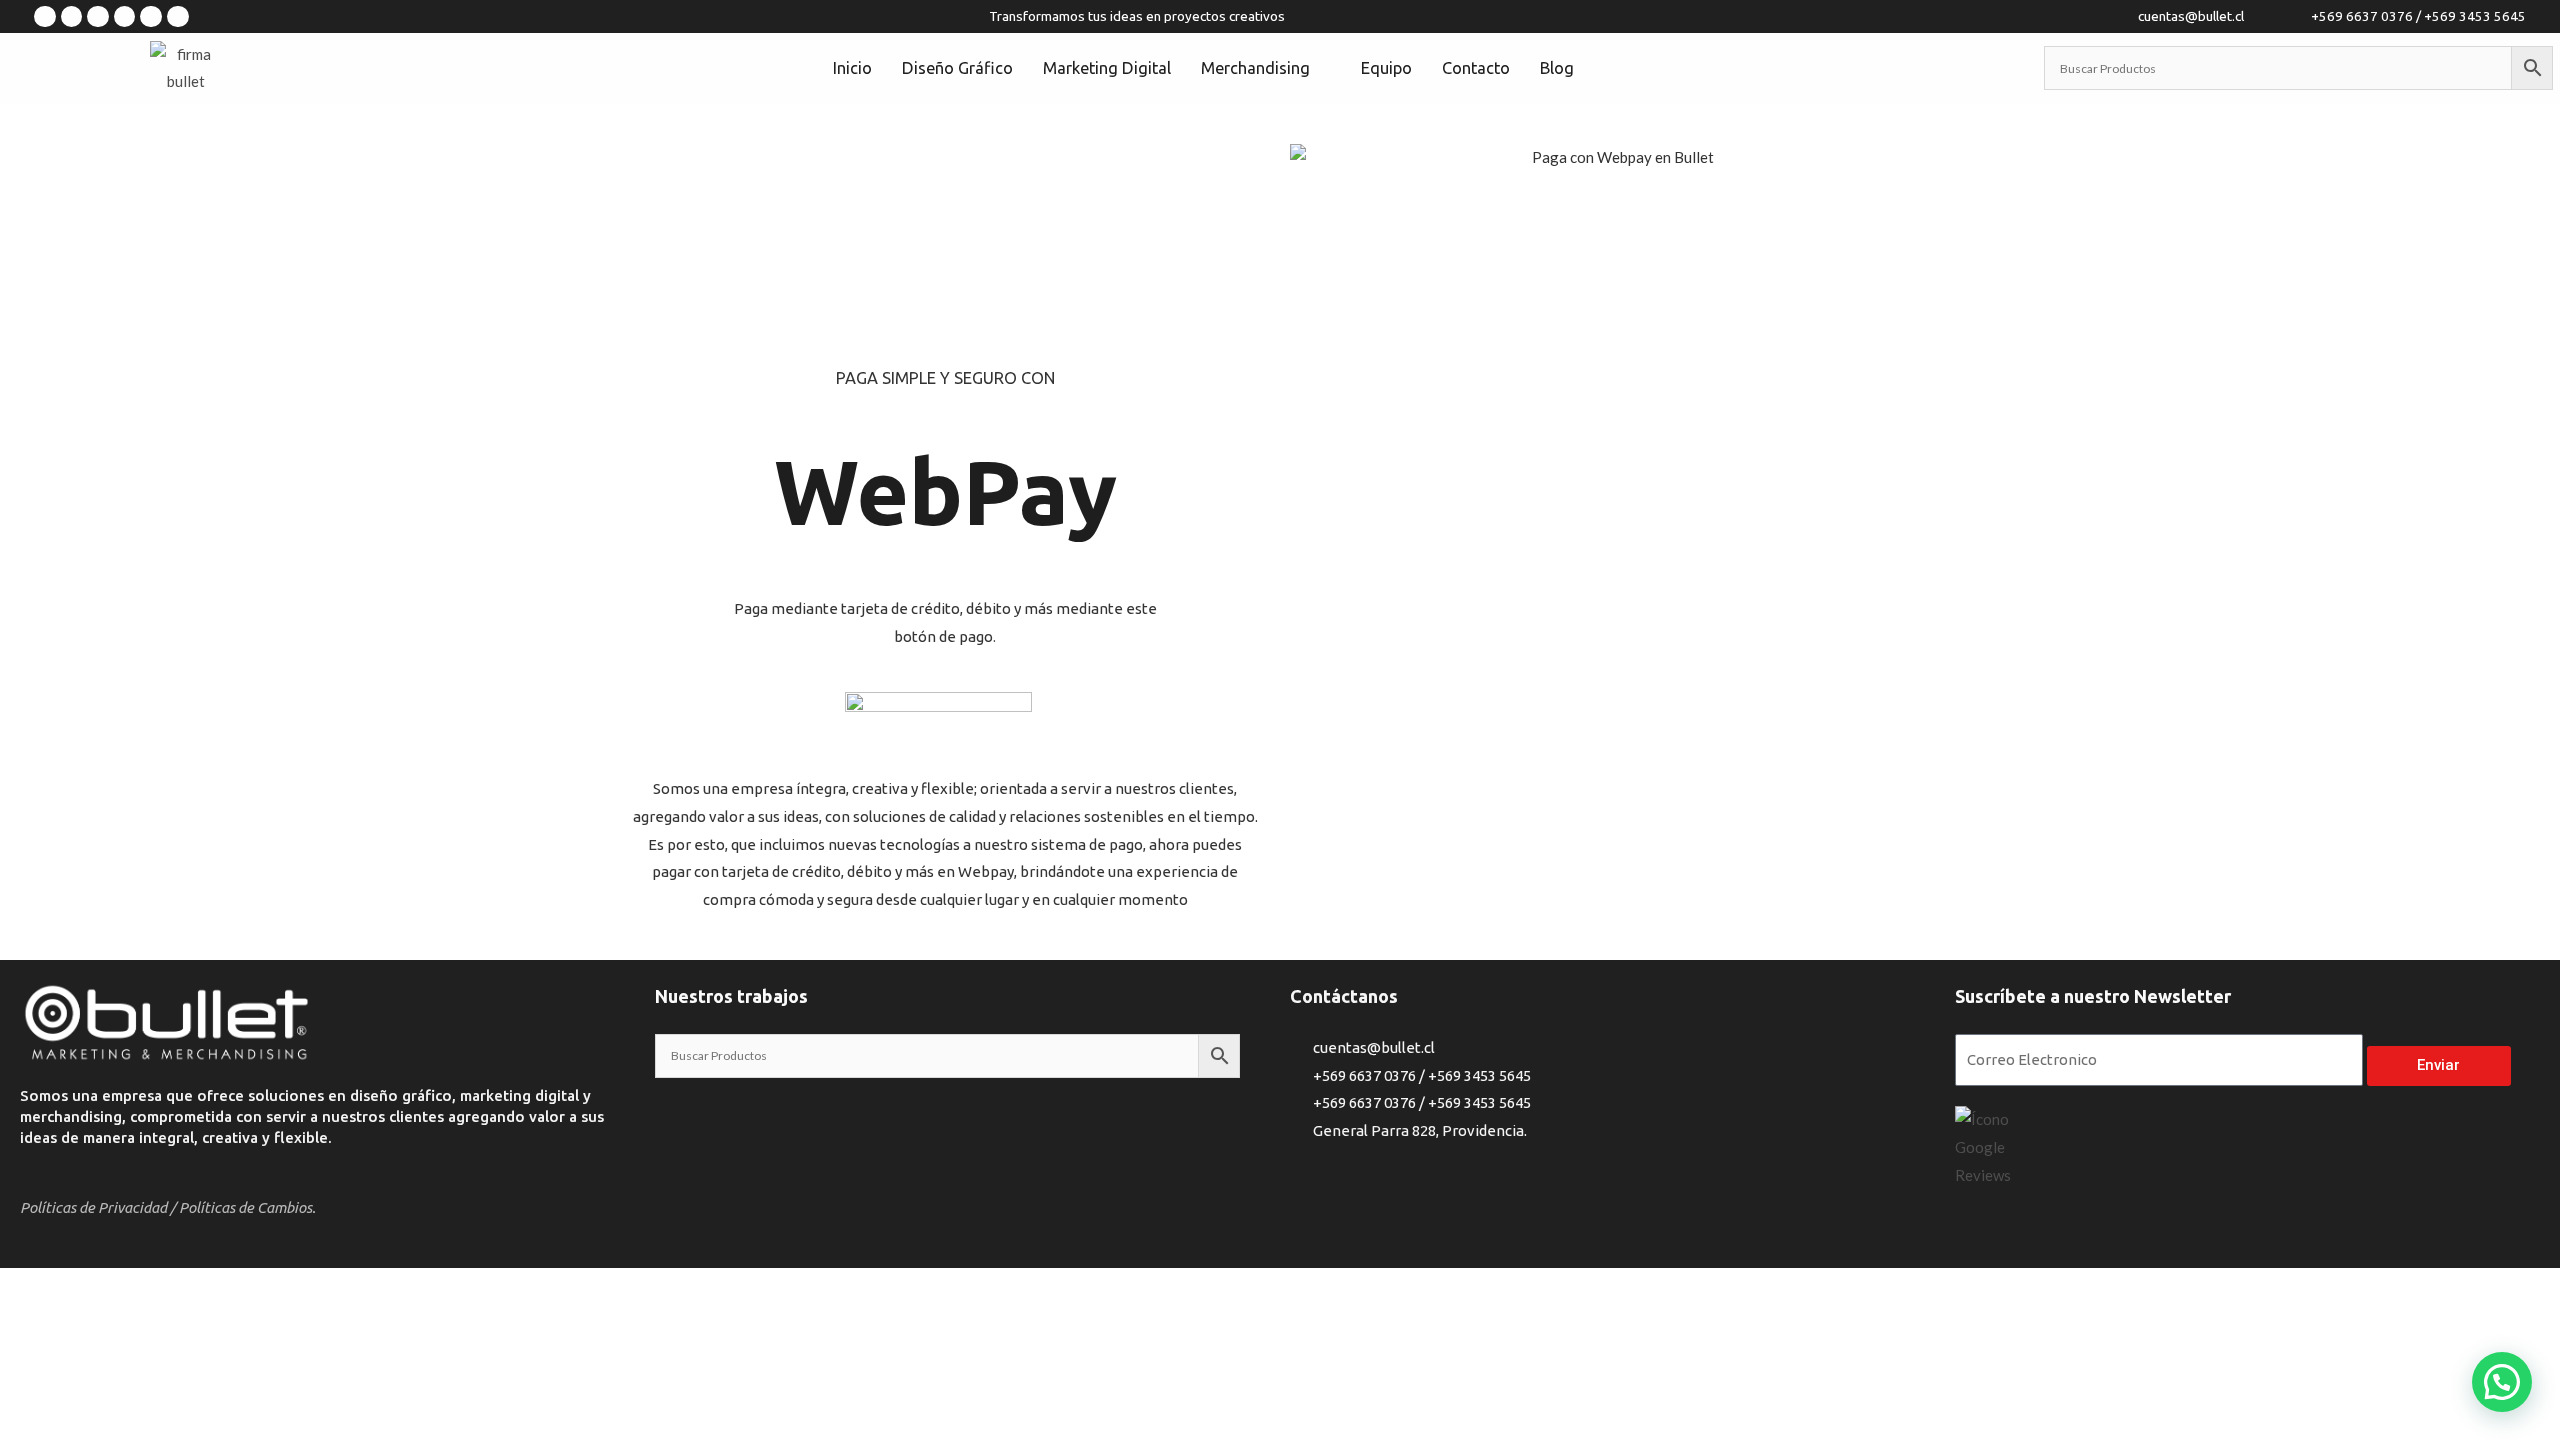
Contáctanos (1344, 996)
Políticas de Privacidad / (98, 1207)
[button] (2502, 1382)
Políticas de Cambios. (247, 1207)
